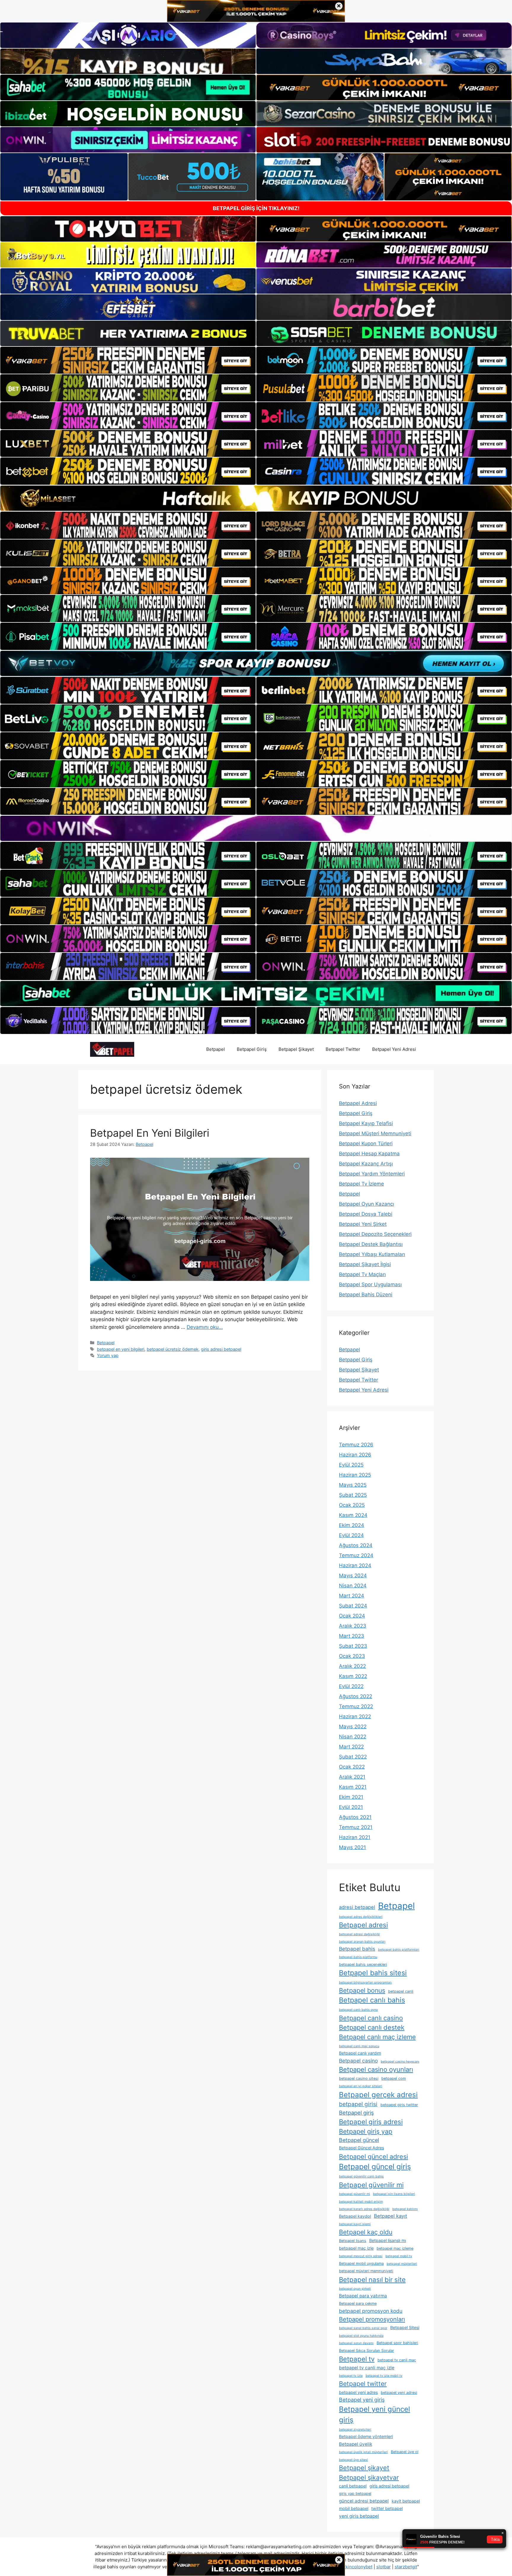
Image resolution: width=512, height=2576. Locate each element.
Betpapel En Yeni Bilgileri (150, 1133)
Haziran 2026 (355, 1455)
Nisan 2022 (353, 1737)
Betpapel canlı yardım (360, 2053)
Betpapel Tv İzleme (361, 1184)
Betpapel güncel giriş (375, 2167)
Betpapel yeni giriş (362, 2400)
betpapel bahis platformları (399, 1950)
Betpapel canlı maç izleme (377, 2037)
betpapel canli (401, 1991)
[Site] (128, 360)
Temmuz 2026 (356, 1445)
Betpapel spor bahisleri (397, 2343)
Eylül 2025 (351, 1465)
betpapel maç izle (356, 2248)
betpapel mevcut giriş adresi (361, 2256)
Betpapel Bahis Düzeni (366, 1295)
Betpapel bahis (357, 1949)
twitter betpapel (387, 2508)
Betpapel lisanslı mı (388, 2240)
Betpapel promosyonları (372, 2319)
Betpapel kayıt (391, 2216)
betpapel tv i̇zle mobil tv (384, 2376)
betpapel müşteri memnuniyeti (366, 2271)
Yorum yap (108, 1355)
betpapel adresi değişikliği (359, 1934)
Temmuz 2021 (356, 1827)
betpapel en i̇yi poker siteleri (361, 2086)
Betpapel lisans (353, 2241)
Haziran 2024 (355, 1565)
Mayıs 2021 (352, 1847)
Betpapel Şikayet (296, 1049)
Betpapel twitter (363, 2384)
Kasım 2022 (353, 1676)
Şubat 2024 (353, 1606)
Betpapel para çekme (358, 2303)
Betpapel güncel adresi (373, 2156)
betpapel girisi (358, 2104)
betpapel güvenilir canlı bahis (361, 2176)
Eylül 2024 (351, 1535)
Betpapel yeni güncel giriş (375, 2414)
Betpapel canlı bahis (372, 2000)
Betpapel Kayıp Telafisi (366, 1123)
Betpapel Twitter (343, 1049)
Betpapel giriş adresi (371, 2122)
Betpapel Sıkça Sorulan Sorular (367, 2351)
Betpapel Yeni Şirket (363, 1224)
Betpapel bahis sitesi (373, 1973)
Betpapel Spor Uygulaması (370, 1284)
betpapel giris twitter (399, 2105)
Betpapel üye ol (405, 2452)
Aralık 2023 (353, 1626)
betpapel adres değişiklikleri (361, 1917)
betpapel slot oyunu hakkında (361, 2336)
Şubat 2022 (353, 1757)
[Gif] (256, 498)
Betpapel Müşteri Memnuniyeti (375, 1133)
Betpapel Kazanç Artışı (366, 1164)
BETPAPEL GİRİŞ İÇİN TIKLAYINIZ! (256, 208)
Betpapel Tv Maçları (362, 1274)
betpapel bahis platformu (358, 1957)
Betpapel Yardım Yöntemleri (372, 1174)
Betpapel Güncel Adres (361, 2148)
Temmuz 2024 (356, 1555)
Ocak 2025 (352, 1505)
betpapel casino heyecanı (400, 2062)
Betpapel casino (358, 2061)
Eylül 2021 (351, 1807)
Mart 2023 (352, 1636)
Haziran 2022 (355, 1716)
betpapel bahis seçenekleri (363, 1964)
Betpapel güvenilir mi (371, 2185)
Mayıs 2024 (353, 1576)
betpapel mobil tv (399, 2256)
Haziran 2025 (355, 1475)
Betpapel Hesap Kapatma (369, 1154)
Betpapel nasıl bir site (372, 2279)
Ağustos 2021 (355, 1817)
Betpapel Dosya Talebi (366, 1214)
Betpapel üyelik (356, 2444)
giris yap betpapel (355, 2494)
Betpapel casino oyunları (376, 2069)
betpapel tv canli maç (397, 2360)
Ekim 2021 (351, 1797)
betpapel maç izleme (395, 2248)
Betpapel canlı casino (371, 2018)
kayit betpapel (406, 2501)
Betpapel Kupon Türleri (366, 1144)
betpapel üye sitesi (353, 2460)
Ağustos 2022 (356, 1696)
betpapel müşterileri (402, 2264)
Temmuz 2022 (356, 1706)
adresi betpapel (357, 1907)
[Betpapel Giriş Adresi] (112, 1049)
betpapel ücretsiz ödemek (173, 1349)
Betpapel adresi (363, 1925)
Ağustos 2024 (356, 1545)
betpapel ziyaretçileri (355, 2430)
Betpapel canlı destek (372, 2027)
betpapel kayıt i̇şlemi (355, 2224)
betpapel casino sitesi (359, 2078)
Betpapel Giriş (252, 1049)
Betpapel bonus (362, 1990)
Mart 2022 (351, 1747)
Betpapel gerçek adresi (378, 2095)
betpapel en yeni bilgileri (121, 1349)
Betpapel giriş (356, 2113)
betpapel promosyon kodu (371, 2311)
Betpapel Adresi (358, 1103)
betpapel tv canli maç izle (367, 2368)
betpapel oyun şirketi (355, 2289)
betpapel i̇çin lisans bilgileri (394, 2194)
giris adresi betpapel (221, 1349)
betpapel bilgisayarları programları (365, 1982)
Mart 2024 (352, 1596)
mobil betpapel (354, 2508)
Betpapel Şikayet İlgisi (365, 1264)
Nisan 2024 (353, 1586)
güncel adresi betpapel (364, 2501)
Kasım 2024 (353, 1515)
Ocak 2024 (352, 1616)
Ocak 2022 (352, 1767)
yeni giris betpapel (359, 2516)
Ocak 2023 (352, 1656)
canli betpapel (353, 2486)
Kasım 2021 (353, 1787)
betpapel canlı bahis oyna (358, 2010)
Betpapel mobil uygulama (361, 2263)
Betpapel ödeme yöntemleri (366, 2436)
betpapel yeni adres (358, 2392)
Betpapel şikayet (364, 2468)
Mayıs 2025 (353, 1485)
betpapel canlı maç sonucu (359, 2046)
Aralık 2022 (352, 1666)
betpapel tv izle (351, 2376)
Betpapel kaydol (355, 2216)
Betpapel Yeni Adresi (394, 1049)
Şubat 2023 (353, 1646)
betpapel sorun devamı (356, 2343)
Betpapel (216, 1049)
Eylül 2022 (351, 1686)
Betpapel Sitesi (405, 2327)
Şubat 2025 (353, 1495)
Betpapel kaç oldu (366, 2232)
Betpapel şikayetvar (369, 2477)
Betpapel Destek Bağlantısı (371, 1244)
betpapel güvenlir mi (355, 2194)
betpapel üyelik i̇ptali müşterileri (363, 2452)
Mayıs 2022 (353, 1727)
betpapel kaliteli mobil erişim (361, 2202)
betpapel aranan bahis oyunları (362, 1942)
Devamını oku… (205, 1327)
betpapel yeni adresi (399, 2393)
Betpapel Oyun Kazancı (367, 1204)
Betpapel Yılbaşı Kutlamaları (372, 1254)
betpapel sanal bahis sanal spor (363, 2328)
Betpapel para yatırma (363, 2296)
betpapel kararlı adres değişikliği (364, 2209)
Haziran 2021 (355, 1837)
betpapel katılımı (405, 2209)
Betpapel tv (357, 2359)
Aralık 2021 (352, 1777)
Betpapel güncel (359, 2140)
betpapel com (394, 2078)
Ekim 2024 (352, 1525)
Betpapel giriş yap (366, 2131)
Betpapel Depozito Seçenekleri (375, 1234)
